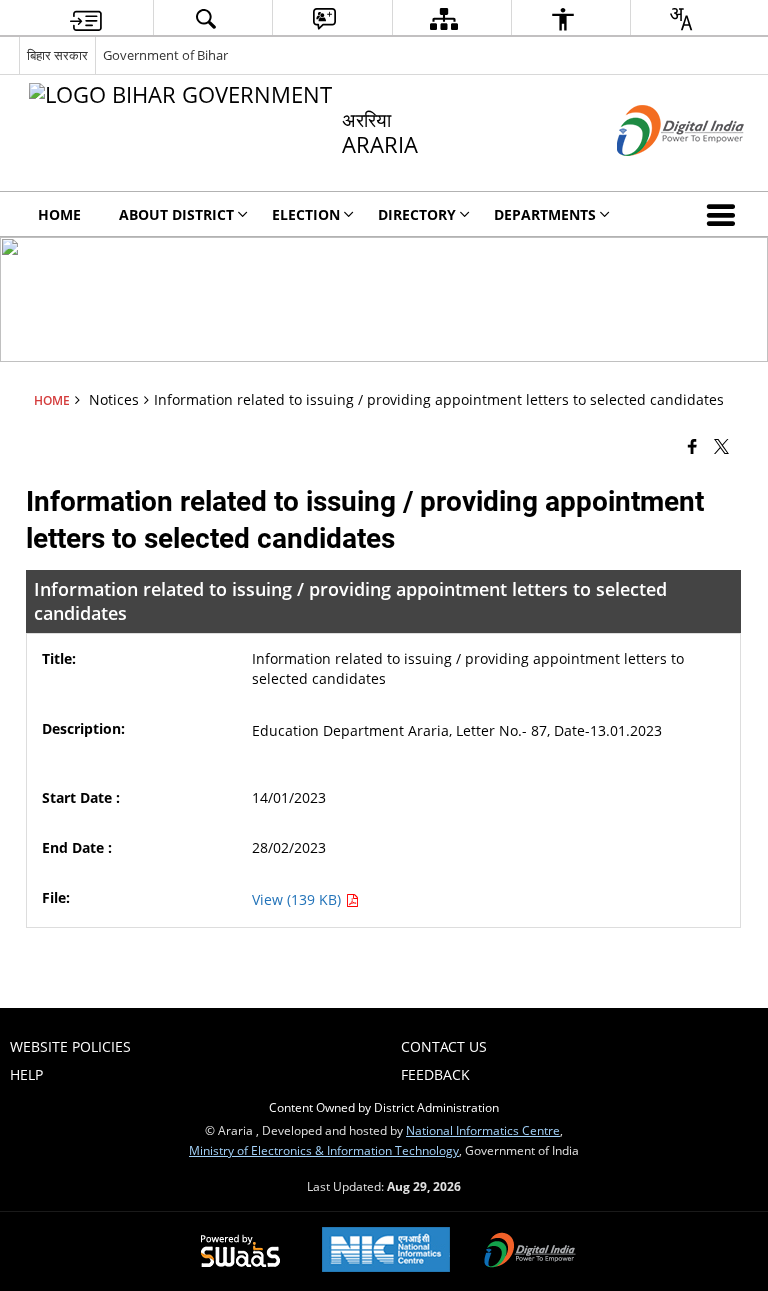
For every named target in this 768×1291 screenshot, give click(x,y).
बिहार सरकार (57, 55)
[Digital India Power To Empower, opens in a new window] (530, 1252)
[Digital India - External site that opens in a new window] (655, 172)
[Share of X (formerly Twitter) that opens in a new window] (721, 445)
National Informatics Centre (483, 1130)
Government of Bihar (165, 55)
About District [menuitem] (176, 214)
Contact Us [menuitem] (444, 1046)
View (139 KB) (298, 899)
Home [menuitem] (59, 214)
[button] (725, 214)
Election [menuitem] (306, 214)
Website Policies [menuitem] (70, 1046)
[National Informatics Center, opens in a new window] (386, 1251)
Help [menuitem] (26, 1074)
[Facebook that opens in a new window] (692, 445)
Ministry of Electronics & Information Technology (324, 1150)
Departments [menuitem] (545, 214)
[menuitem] (86, 18)
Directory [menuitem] (417, 214)
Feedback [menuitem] (435, 1074)
